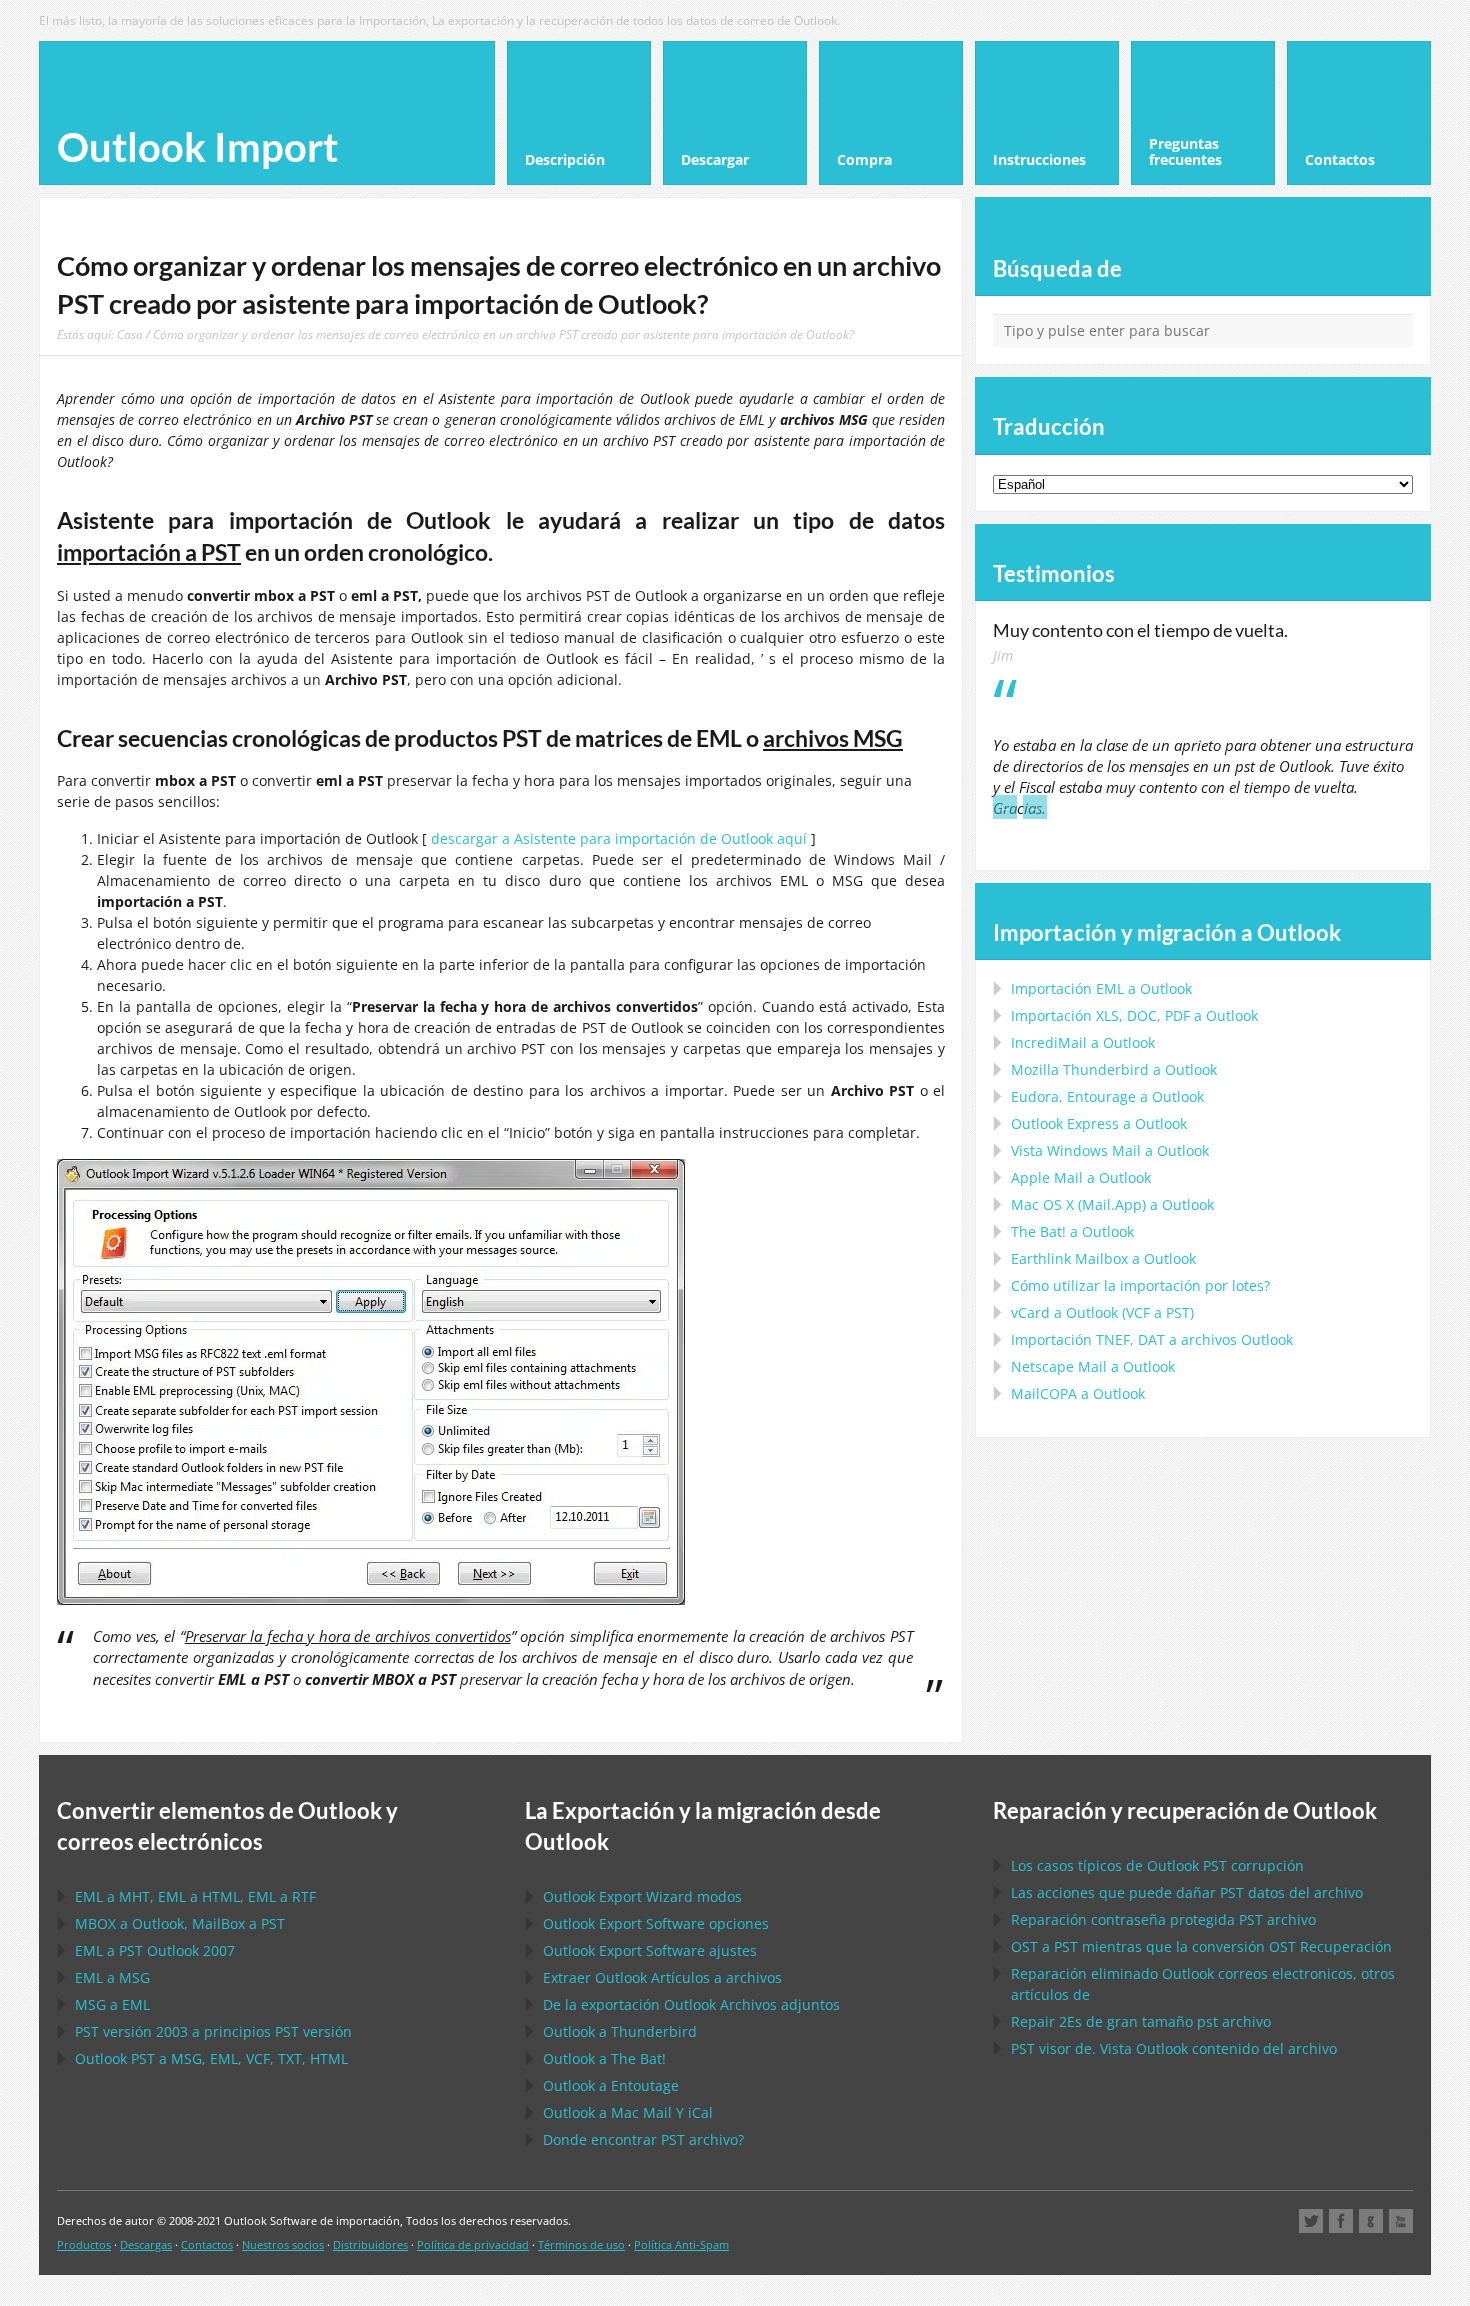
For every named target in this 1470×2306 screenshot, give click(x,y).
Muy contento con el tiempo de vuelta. (1140, 630)
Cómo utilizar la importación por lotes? (1140, 1285)
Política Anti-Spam (681, 2244)
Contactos (207, 2244)
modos (642, 1896)
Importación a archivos (1152, 1339)
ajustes (650, 1950)
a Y (628, 2112)
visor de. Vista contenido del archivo (1174, 2048)
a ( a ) (1102, 1312)
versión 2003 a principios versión (213, 2031)
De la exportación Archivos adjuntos (691, 2004)
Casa (130, 334)
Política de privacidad (473, 2244)
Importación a (1101, 988)
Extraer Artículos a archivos (662, 1977)
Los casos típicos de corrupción (1157, 1865)
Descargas (146, 2244)
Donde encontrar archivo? (643, 2139)
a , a (180, 1923)
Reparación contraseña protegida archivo (1163, 1919)
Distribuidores (370, 2244)
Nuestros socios (283, 2244)
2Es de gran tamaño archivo (1141, 2021)
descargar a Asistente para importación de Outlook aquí (619, 838)
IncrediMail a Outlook (1083, 1042)
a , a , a (195, 1896)
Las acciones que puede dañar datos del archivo (1187, 1892)
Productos (84, 2244)
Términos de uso (581, 2244)
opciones (656, 1923)
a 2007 (155, 1950)
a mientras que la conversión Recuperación (1201, 1946)
